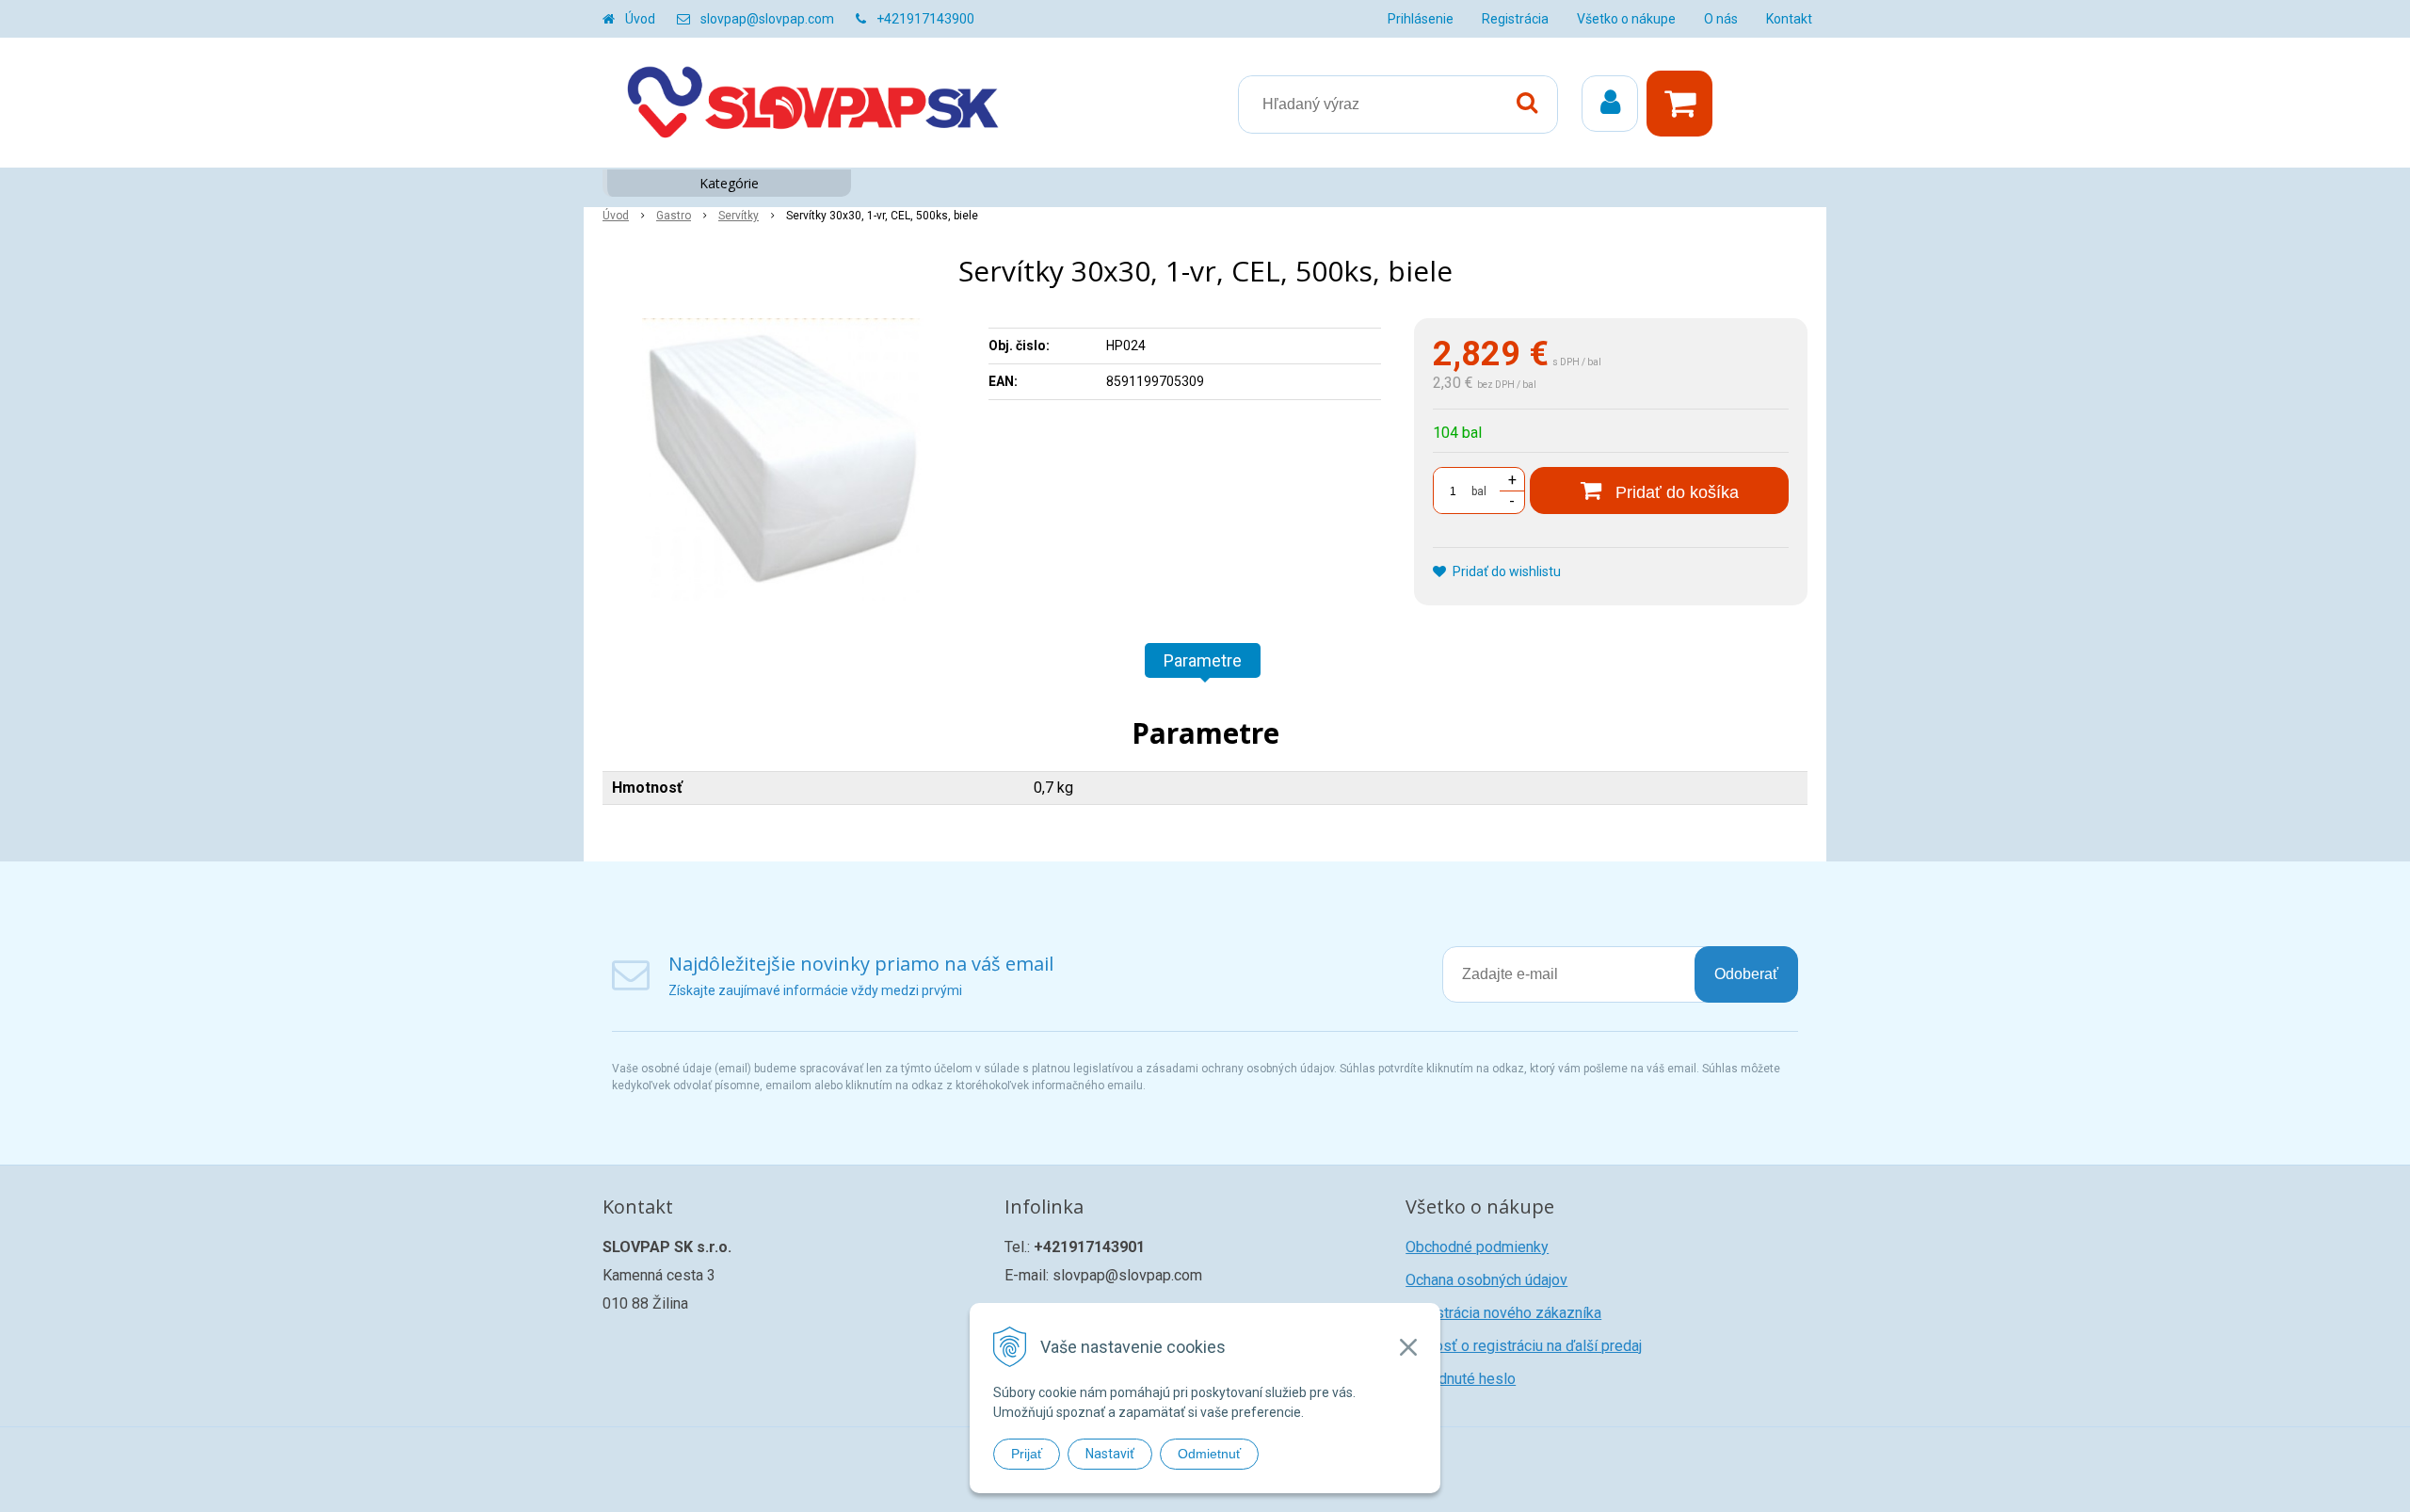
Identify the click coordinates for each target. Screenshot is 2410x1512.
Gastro (674, 216)
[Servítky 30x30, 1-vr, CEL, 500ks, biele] (783, 459)
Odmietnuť (1209, 1454)
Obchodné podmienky (1477, 1247)
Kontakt (1789, 19)
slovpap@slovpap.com (767, 19)
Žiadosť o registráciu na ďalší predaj (1524, 1346)
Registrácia (1515, 19)
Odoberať (1746, 974)
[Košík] (1684, 104)
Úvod (640, 19)
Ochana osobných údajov (1486, 1280)
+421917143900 (925, 19)
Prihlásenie (1421, 19)
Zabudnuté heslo (1461, 1379)
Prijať (1027, 1454)
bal (1479, 491)
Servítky (739, 216)
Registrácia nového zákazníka (1503, 1313)
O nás (1721, 19)
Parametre (1203, 660)
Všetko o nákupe (1626, 19)
